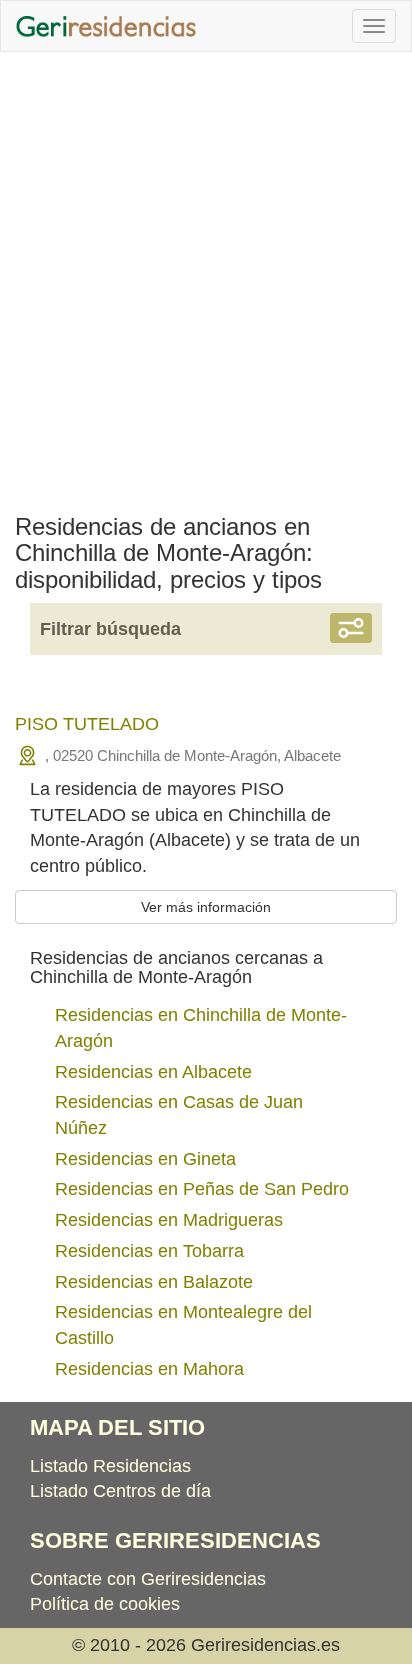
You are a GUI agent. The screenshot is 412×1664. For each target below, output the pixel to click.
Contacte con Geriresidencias (148, 1579)
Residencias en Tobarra (149, 1251)
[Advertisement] (206, 278)
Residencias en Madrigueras (169, 1220)
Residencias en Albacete (153, 1072)
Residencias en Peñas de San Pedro (202, 1189)
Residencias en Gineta (145, 1159)
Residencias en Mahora (149, 1369)
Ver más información (206, 907)
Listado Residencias (110, 1466)
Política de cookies (105, 1604)
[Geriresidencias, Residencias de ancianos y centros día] (106, 26)
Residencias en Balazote (154, 1282)
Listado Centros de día (120, 1491)
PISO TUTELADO (87, 724)
